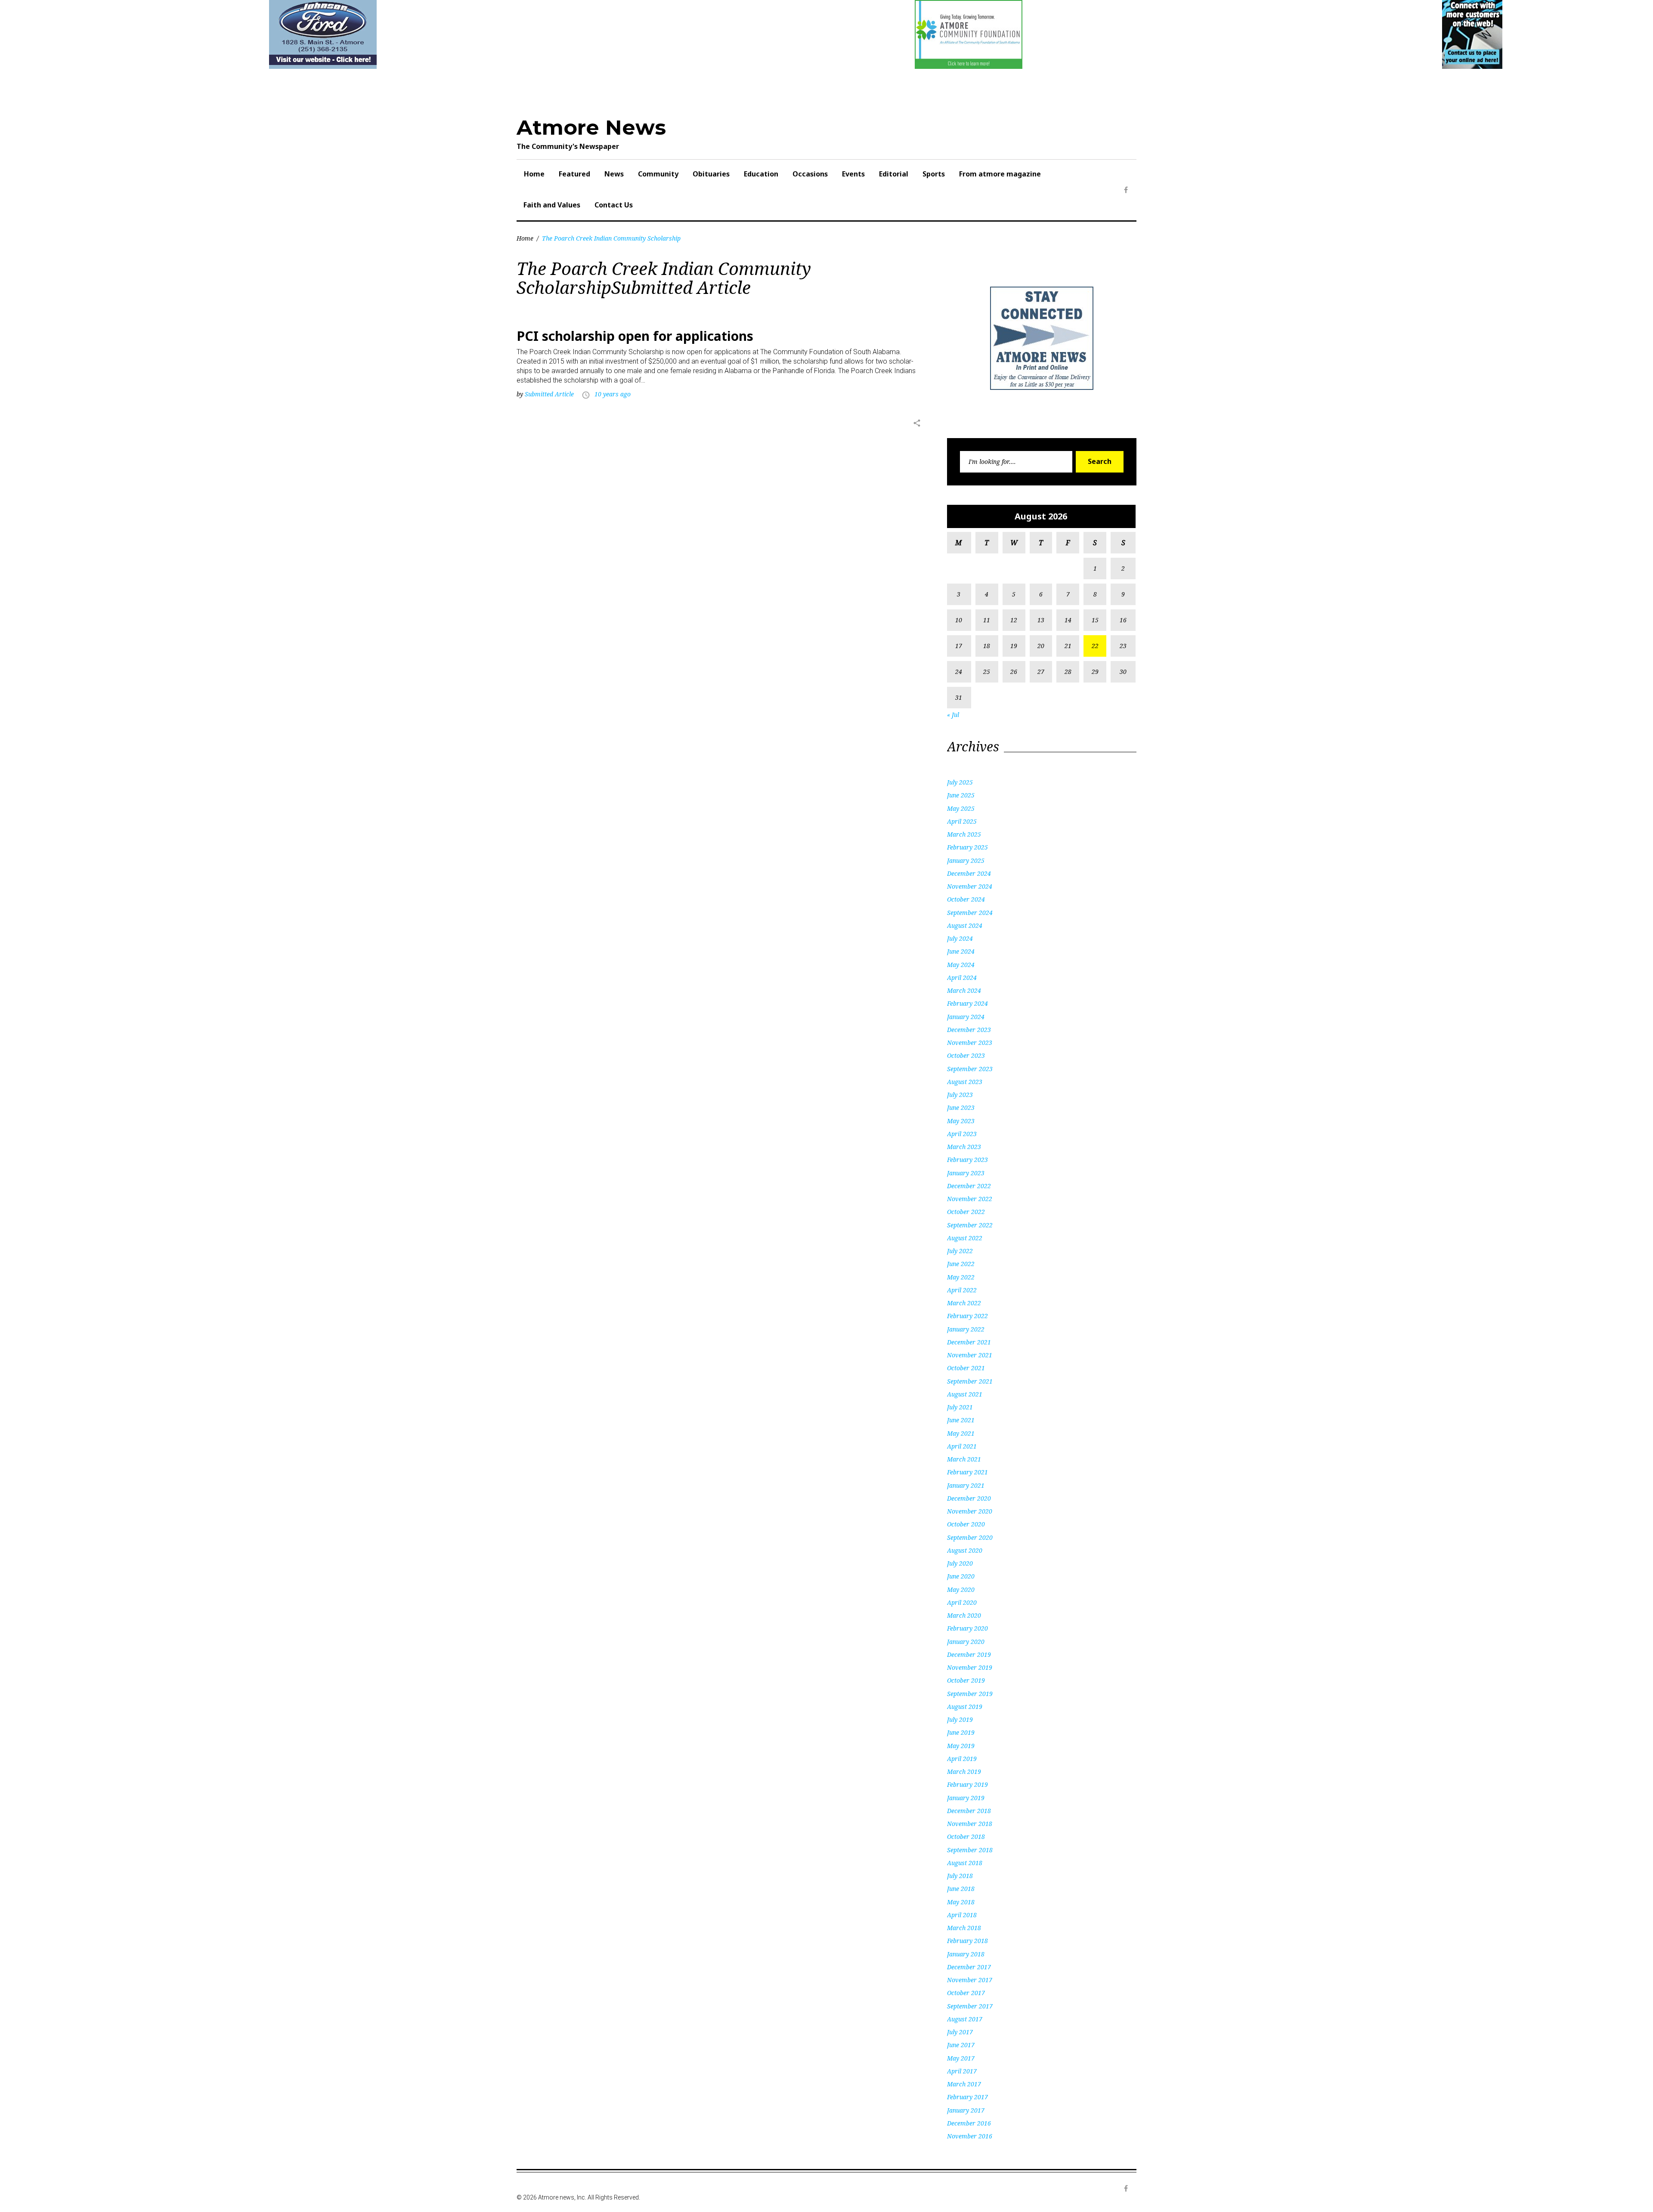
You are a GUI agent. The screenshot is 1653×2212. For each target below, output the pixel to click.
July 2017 (960, 2032)
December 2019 (969, 1654)
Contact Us (614, 205)
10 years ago (613, 394)
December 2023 (969, 1030)
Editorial (894, 174)
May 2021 (961, 1433)
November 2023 (970, 1043)
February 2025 (967, 847)
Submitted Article (549, 394)
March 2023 (964, 1147)
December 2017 (969, 1967)
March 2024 (964, 990)
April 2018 (962, 1915)
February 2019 (967, 1784)
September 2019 (970, 1694)
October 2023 (966, 1055)
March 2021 (964, 1459)
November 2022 (970, 1199)
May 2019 (961, 1746)
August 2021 (965, 1394)
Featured (574, 174)
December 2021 (969, 1342)
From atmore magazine (1000, 174)
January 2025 (966, 860)
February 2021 (967, 1472)
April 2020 (962, 1602)
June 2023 (961, 1108)
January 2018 (966, 1954)
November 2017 (970, 1980)
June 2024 (961, 951)
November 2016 (970, 2136)
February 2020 (967, 1628)
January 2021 (966, 1485)
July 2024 (960, 938)
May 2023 (961, 1121)
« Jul (953, 715)
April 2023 (962, 1134)
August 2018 (965, 1863)
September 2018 (970, 1850)
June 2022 (961, 1264)
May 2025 (961, 808)
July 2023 (960, 1095)
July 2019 (960, 1719)
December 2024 (969, 873)
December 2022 (969, 1186)
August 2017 (965, 2019)
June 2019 (961, 1732)
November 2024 (970, 886)
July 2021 (960, 1407)
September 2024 (970, 913)
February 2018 (967, 1941)
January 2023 (966, 1173)
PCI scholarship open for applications (635, 336)
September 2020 (970, 1537)
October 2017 (966, 1993)
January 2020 (966, 1642)
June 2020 (961, 1576)
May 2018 (961, 1902)
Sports (934, 174)
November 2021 (970, 1355)
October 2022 (966, 1212)
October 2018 (966, 1837)
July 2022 (960, 1251)
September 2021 (970, 1381)
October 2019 (966, 1680)
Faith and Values (552, 205)
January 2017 (966, 2110)
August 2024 (965, 925)
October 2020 (966, 1524)
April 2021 (962, 1446)
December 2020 (969, 1498)
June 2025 (961, 795)
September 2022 (970, 1225)
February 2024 (967, 1003)
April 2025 (962, 821)
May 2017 (961, 2058)
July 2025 (960, 782)
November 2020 (970, 1511)
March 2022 (964, 1303)
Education (761, 174)
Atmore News (591, 127)
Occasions (810, 174)
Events (853, 174)
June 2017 (961, 2045)
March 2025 (964, 834)
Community (658, 174)
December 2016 (969, 2123)
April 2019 (962, 1759)
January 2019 (966, 1798)
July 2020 (960, 1563)
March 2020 (964, 1615)
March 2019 (964, 1772)
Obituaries (711, 174)
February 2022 (967, 1316)
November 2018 (970, 1824)
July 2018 (960, 1876)
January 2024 (966, 1017)
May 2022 (961, 1277)
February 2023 (967, 1160)
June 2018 (961, 1889)
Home (534, 174)
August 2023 (965, 1082)
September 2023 (970, 1069)
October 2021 (966, 1368)
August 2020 (965, 1550)
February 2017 (967, 2097)
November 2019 (970, 1667)
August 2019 (965, 1707)
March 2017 (964, 2084)
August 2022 (965, 1238)
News (614, 174)
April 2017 (962, 2071)
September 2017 (970, 2006)
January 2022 (966, 1329)
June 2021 (961, 1420)
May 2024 (961, 965)
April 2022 (962, 1290)
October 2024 (966, 899)
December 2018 (969, 1811)
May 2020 (961, 1589)
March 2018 (964, 1928)
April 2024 (962, 978)
